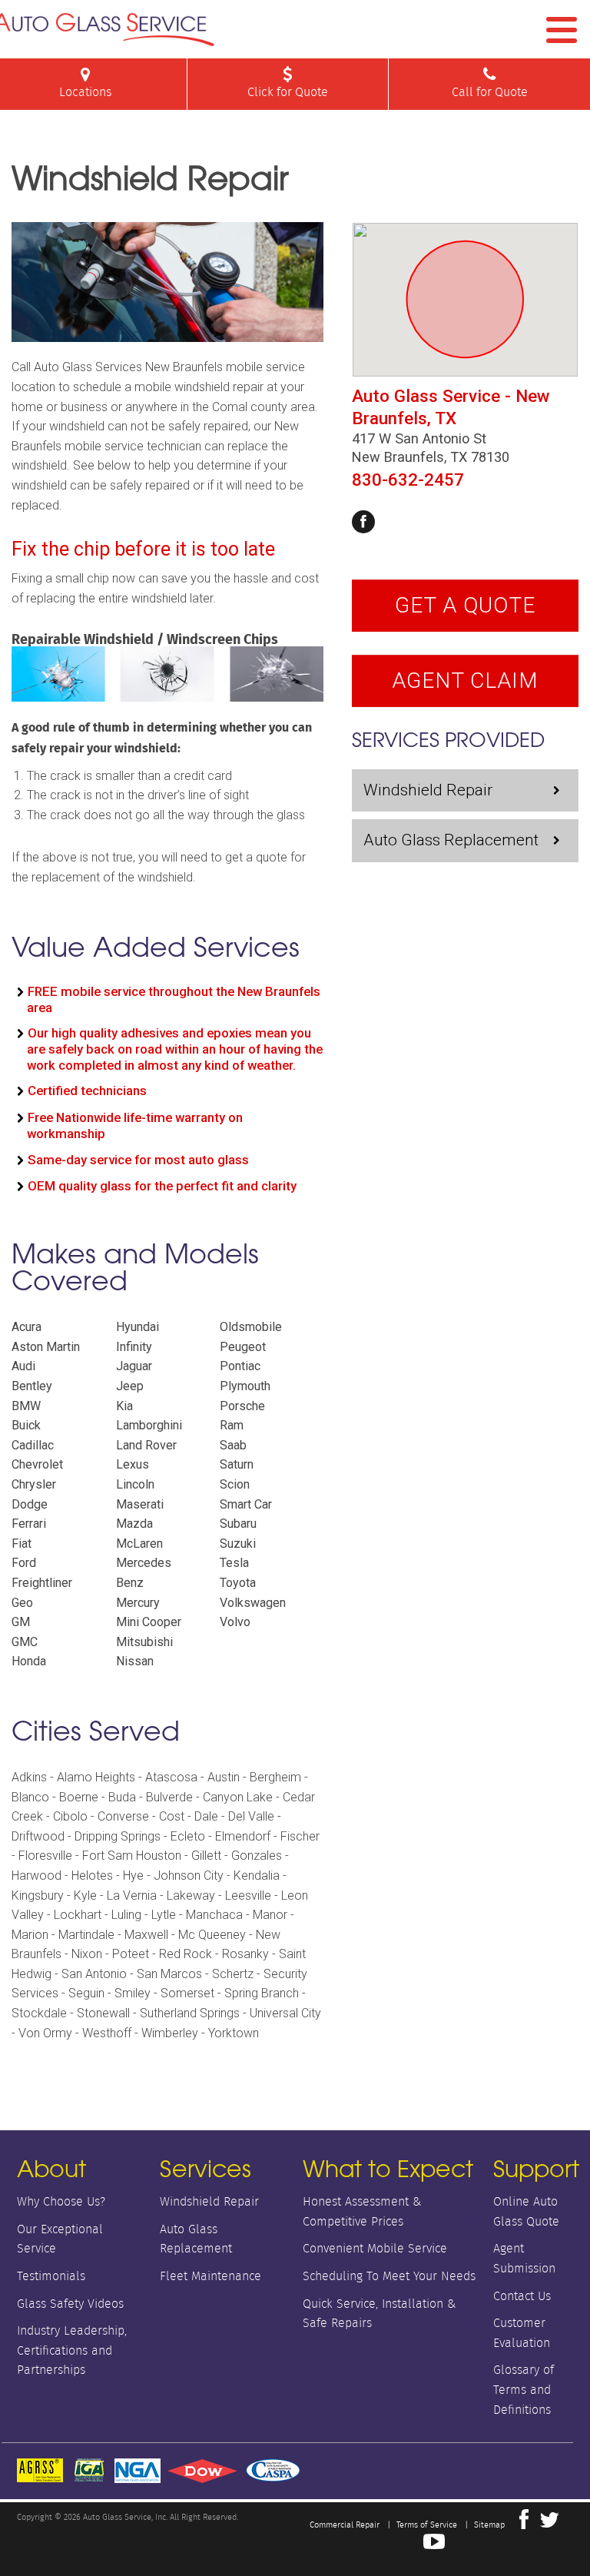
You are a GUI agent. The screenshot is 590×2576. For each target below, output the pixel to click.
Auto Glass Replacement (451, 840)
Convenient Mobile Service (375, 2248)
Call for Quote (490, 92)
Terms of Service (427, 2525)
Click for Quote (288, 92)
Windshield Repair (428, 790)
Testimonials (51, 2276)
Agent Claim (465, 681)
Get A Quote (465, 605)
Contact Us (522, 2296)
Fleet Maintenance (210, 2276)
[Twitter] (549, 2524)
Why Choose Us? (61, 2201)
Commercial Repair (345, 2525)
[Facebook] (363, 522)
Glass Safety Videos (70, 2304)
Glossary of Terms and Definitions (524, 2389)
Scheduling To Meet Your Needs (389, 2276)
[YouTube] (434, 2545)
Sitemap (489, 2525)
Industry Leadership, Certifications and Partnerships (72, 2350)
